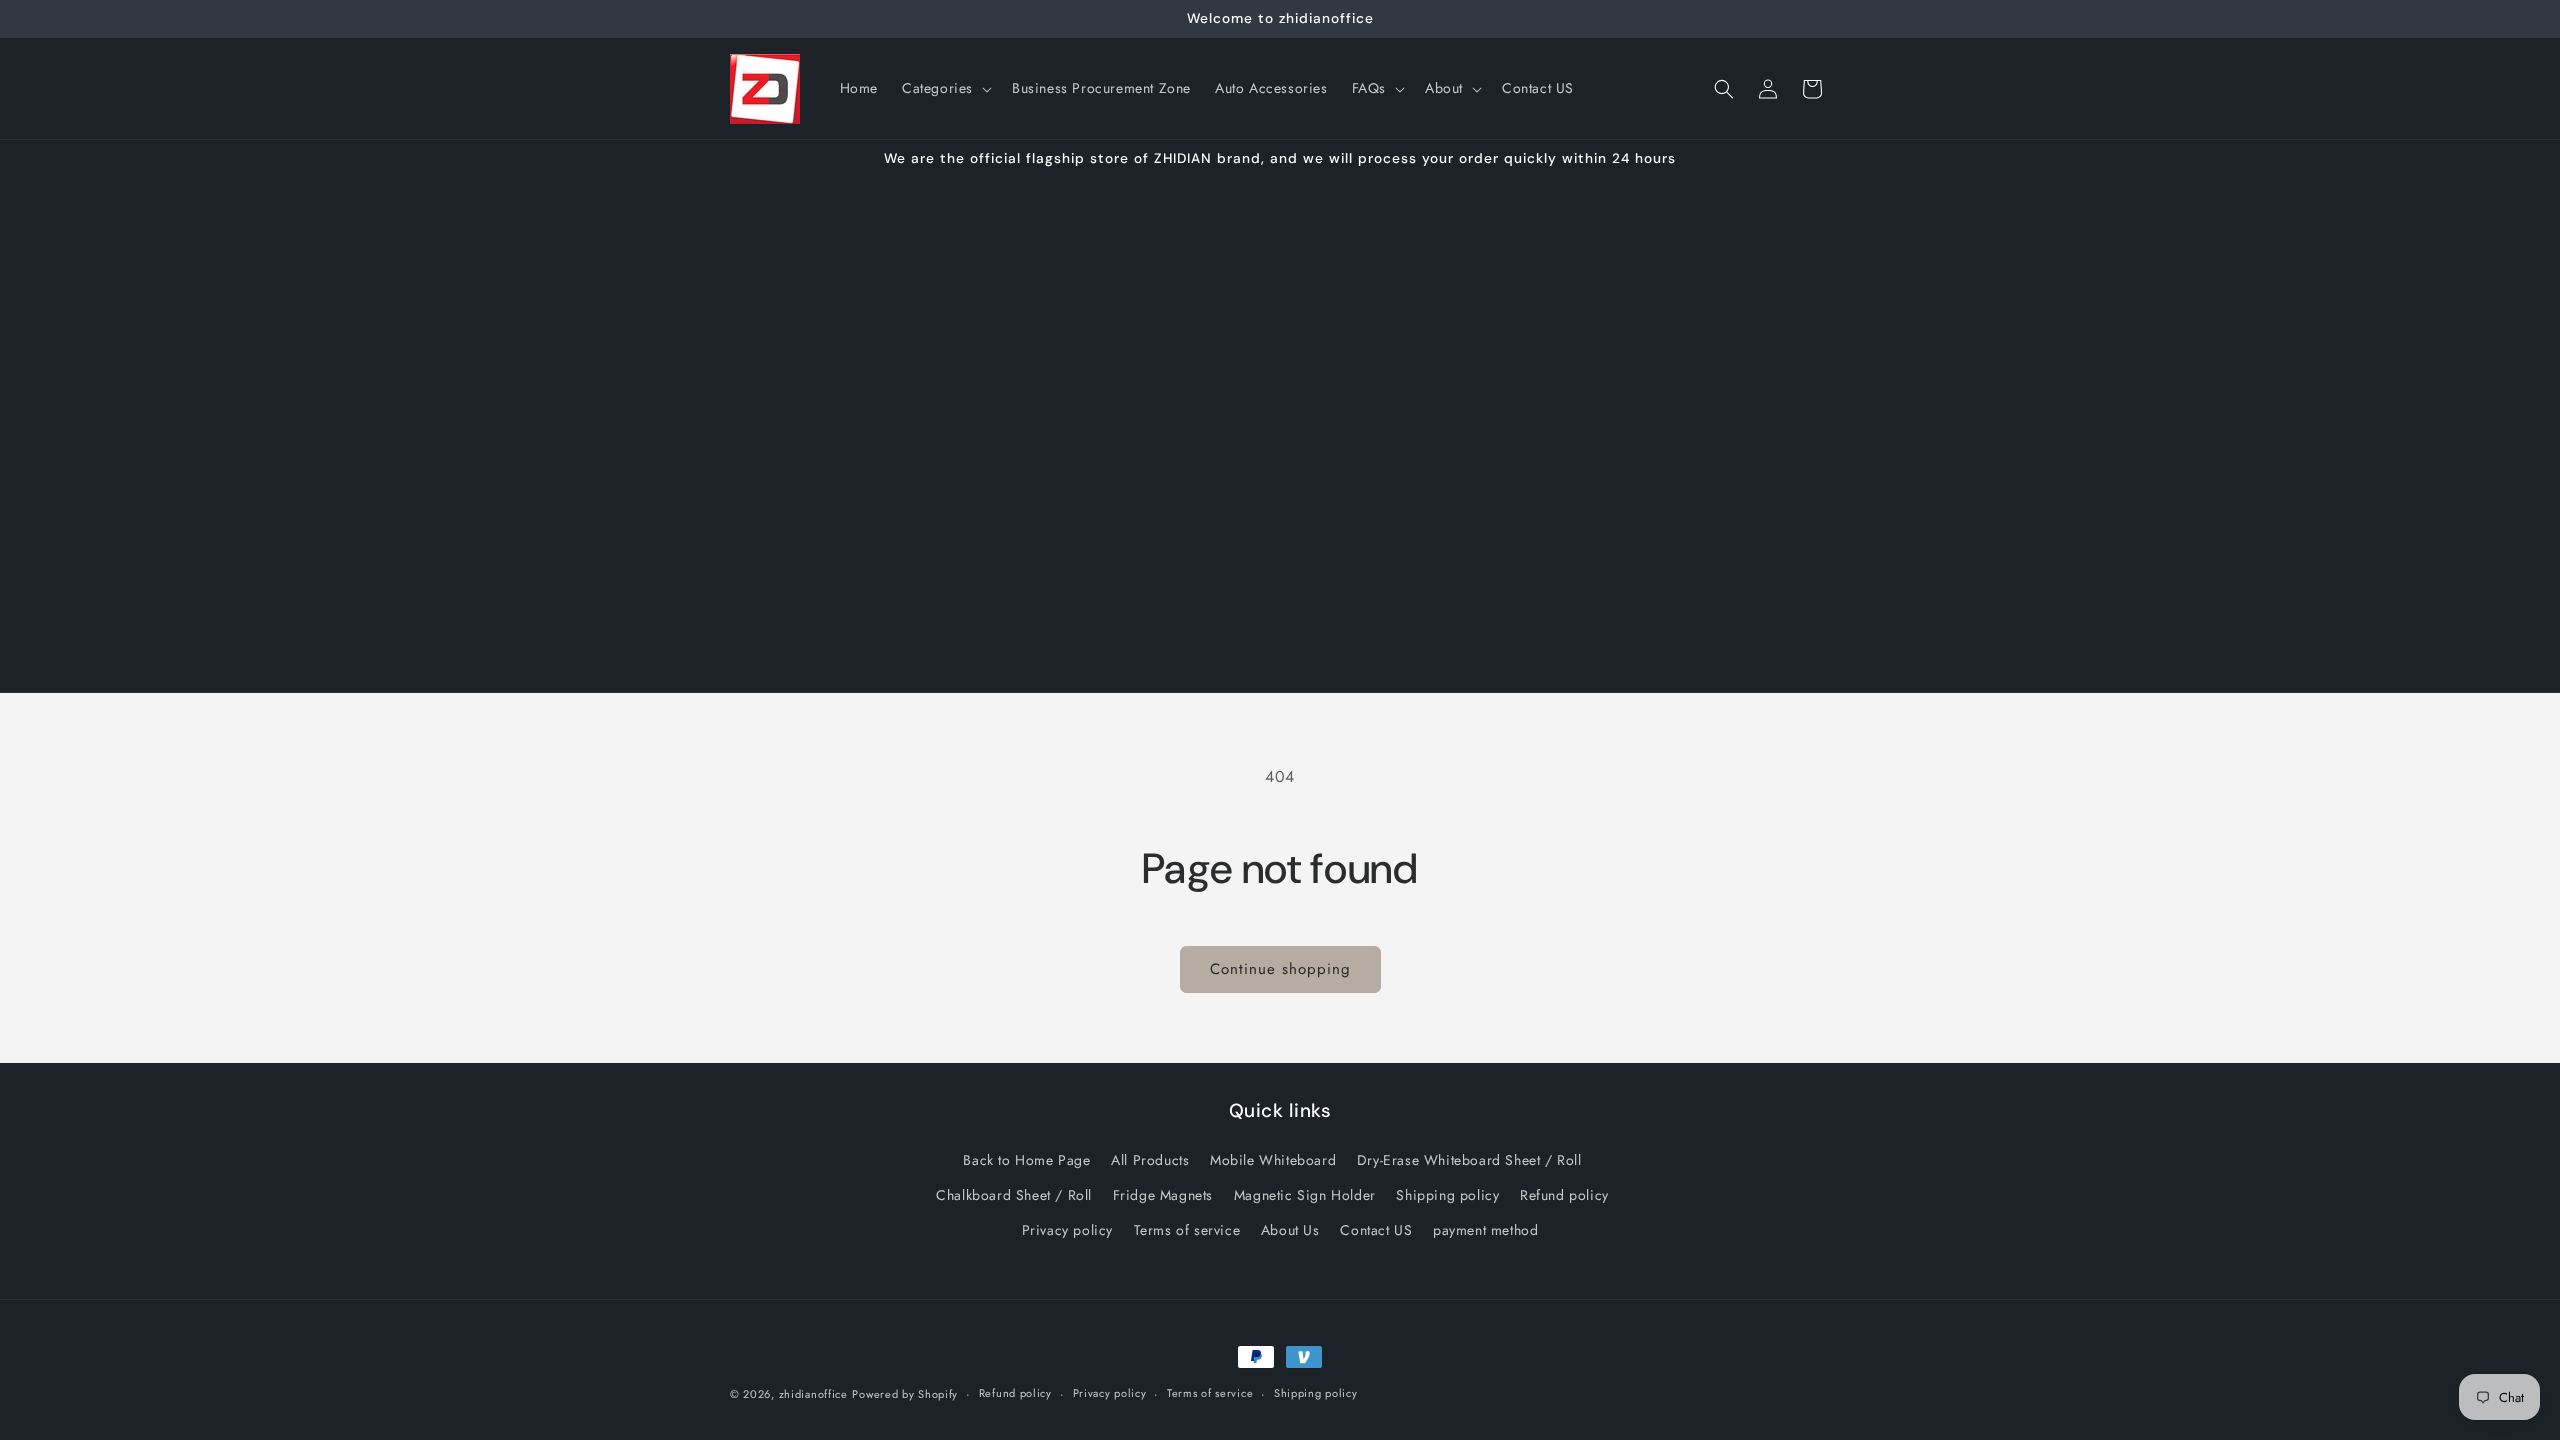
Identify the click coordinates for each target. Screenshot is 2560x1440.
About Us (1290, 1230)
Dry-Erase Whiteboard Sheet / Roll (1469, 1160)
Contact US (1376, 1230)
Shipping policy (1447, 1195)
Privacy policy (1067, 1230)
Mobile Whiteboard (1273, 1160)
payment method (1485, 1230)
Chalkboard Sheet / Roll (1014, 1195)
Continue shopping (1280, 969)
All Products (1150, 1160)
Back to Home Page (1026, 1160)
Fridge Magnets (1163, 1195)
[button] (945, 88)
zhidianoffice (813, 1394)
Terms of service (1187, 1230)
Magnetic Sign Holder (1305, 1195)
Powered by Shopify (905, 1394)
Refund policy (1564, 1195)
